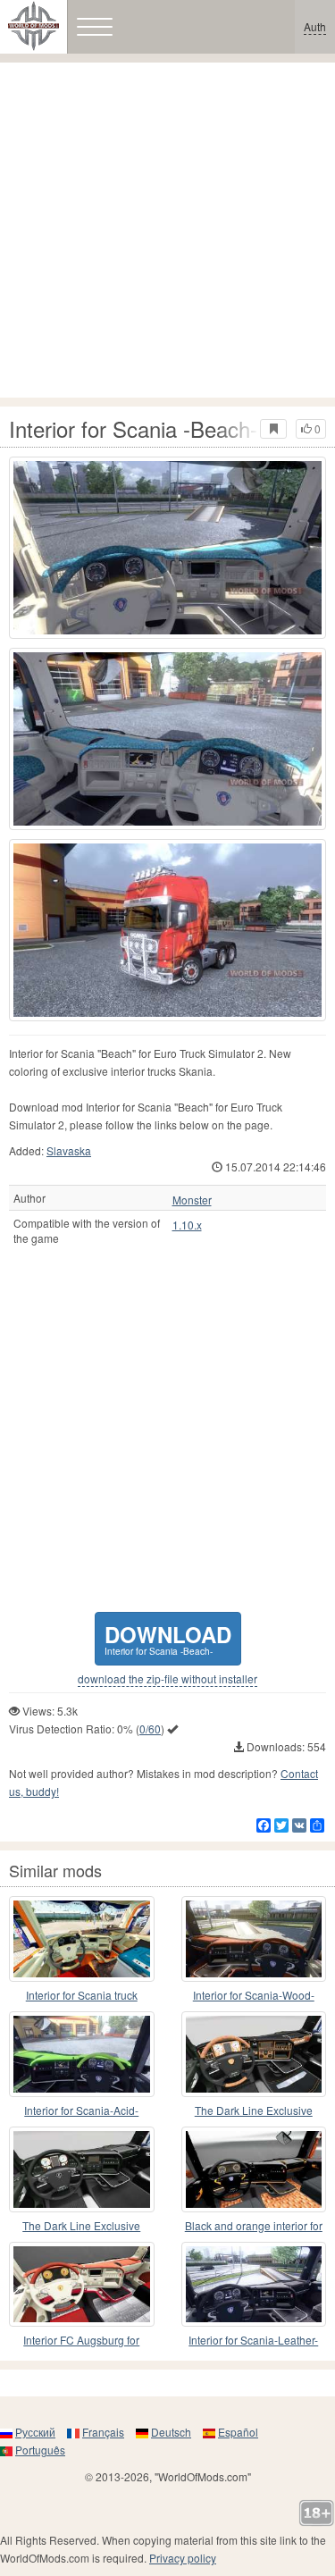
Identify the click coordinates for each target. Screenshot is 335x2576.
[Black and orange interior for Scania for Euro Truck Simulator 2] (254, 2169)
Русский (35, 2432)
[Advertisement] (167, 230)
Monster (192, 1200)
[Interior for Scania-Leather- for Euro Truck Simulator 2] (254, 2285)
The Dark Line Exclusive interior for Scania (81, 2226)
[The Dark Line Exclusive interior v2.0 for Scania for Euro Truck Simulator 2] (254, 2054)
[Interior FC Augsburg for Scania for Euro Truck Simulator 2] (82, 2285)
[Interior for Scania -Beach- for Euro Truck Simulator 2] (167, 548)
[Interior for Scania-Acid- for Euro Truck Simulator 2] (82, 2054)
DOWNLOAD (168, 1638)
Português (40, 2450)
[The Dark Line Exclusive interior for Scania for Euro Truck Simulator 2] (82, 2169)
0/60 (150, 1729)
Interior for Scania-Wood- (254, 1995)
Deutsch (171, 2432)
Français (103, 2432)
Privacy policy (183, 2558)
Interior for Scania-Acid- (81, 2110)
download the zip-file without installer (167, 1679)
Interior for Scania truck (82, 1995)
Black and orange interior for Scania (254, 2226)
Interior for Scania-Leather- (253, 2340)
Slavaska (69, 1150)
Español (238, 2432)
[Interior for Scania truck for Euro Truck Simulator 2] (82, 1939)
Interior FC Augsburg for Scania (81, 2341)
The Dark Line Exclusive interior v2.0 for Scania (254, 2111)
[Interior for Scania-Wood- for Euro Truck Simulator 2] (254, 1939)
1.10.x (187, 1225)
